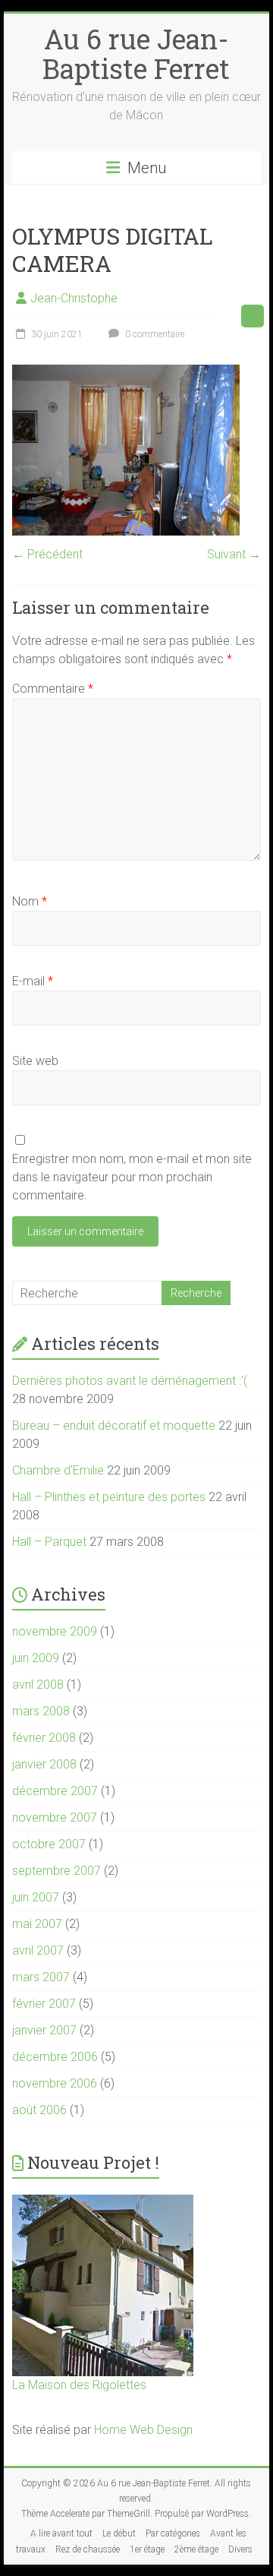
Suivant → (234, 554)
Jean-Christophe (74, 298)
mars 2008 (41, 1711)
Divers (240, 2549)
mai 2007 (37, 1924)
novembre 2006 (55, 2083)
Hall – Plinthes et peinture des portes (109, 1497)
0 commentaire (154, 334)
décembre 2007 (55, 1791)
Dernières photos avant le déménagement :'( (130, 1381)
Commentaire (53, 689)
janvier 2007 (44, 2030)
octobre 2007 (49, 1844)
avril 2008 (38, 1685)
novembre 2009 (55, 1631)
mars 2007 (41, 1977)
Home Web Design (143, 2430)
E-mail (33, 981)
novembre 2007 (55, 1817)
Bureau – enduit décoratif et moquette (114, 1425)
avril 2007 (38, 1950)
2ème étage (196, 2549)
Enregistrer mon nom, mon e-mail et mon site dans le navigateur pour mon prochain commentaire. (132, 1177)
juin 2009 (36, 1658)
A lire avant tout (61, 2533)
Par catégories (173, 2533)
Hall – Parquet (49, 1542)
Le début (119, 2533)
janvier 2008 (44, 1764)
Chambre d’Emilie (58, 1470)
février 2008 (44, 1738)
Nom (30, 901)
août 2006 (39, 2110)
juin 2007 (36, 1897)
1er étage (147, 2549)
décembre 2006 (55, 2057)
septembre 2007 (56, 1871)
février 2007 (44, 2004)
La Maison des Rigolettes (79, 2385)
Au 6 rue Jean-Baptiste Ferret (136, 54)
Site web (35, 1061)
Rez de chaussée (88, 2549)
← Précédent (47, 554)
